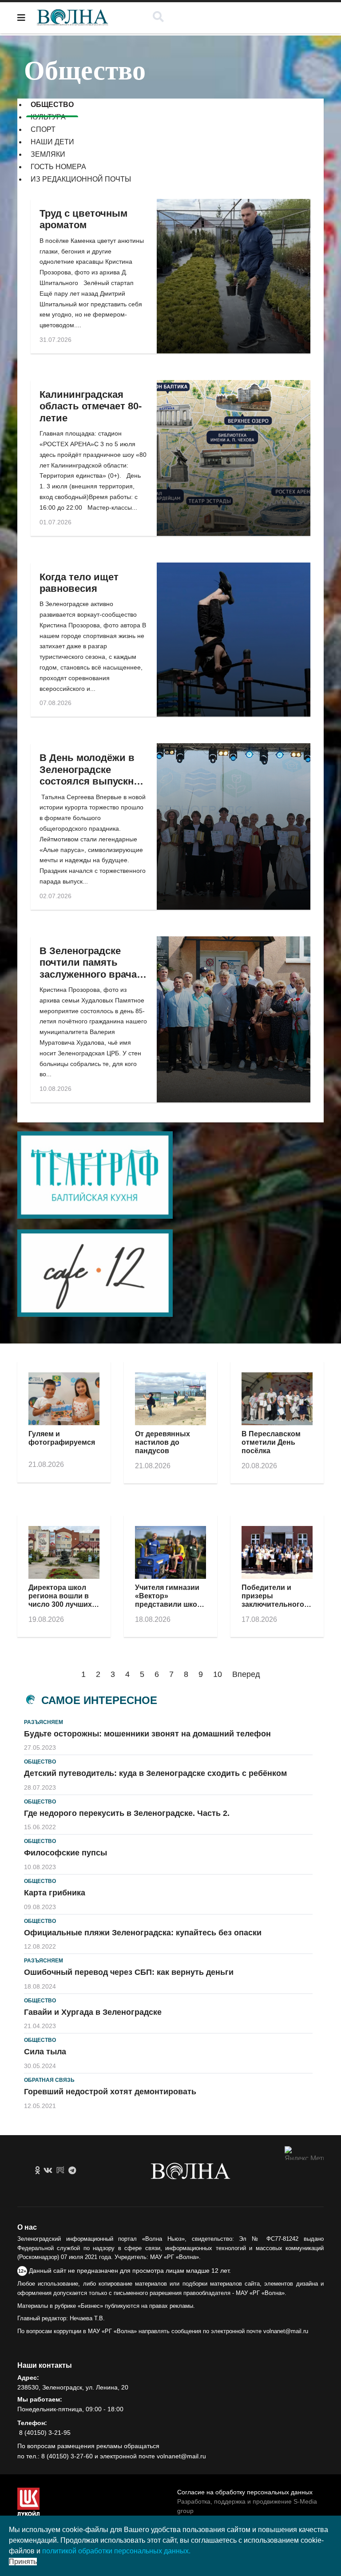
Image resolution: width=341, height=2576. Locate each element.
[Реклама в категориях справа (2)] (170, 1273)
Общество (40, 1762)
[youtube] (60, 2171)
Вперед (246, 1674)
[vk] (48, 2171)
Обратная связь (49, 2080)
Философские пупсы (65, 1853)
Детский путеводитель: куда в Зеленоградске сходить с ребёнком (155, 1773)
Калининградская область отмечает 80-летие (91, 406)
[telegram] (72, 2171)
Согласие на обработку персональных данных (245, 2492)
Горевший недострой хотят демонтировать (110, 2092)
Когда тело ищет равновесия (79, 583)
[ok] (38, 2171)
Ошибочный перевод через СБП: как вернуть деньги (129, 1972)
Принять (23, 2562)
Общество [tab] (52, 105)
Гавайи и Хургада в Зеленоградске (93, 2012)
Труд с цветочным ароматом (83, 219)
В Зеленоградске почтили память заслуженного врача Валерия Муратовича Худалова (91, 974)
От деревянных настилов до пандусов (163, 1442)
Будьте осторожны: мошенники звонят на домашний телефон (147, 1734)
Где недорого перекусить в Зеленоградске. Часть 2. (127, 1813)
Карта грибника (55, 1893)
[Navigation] (21, 18)
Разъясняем (44, 1722)
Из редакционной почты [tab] (81, 179)
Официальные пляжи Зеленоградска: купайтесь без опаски (143, 1933)
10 (218, 1674)
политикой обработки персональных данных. (116, 2551)
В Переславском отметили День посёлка (271, 1442)
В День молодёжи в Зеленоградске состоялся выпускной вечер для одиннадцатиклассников (99, 781)
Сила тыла (45, 2052)
